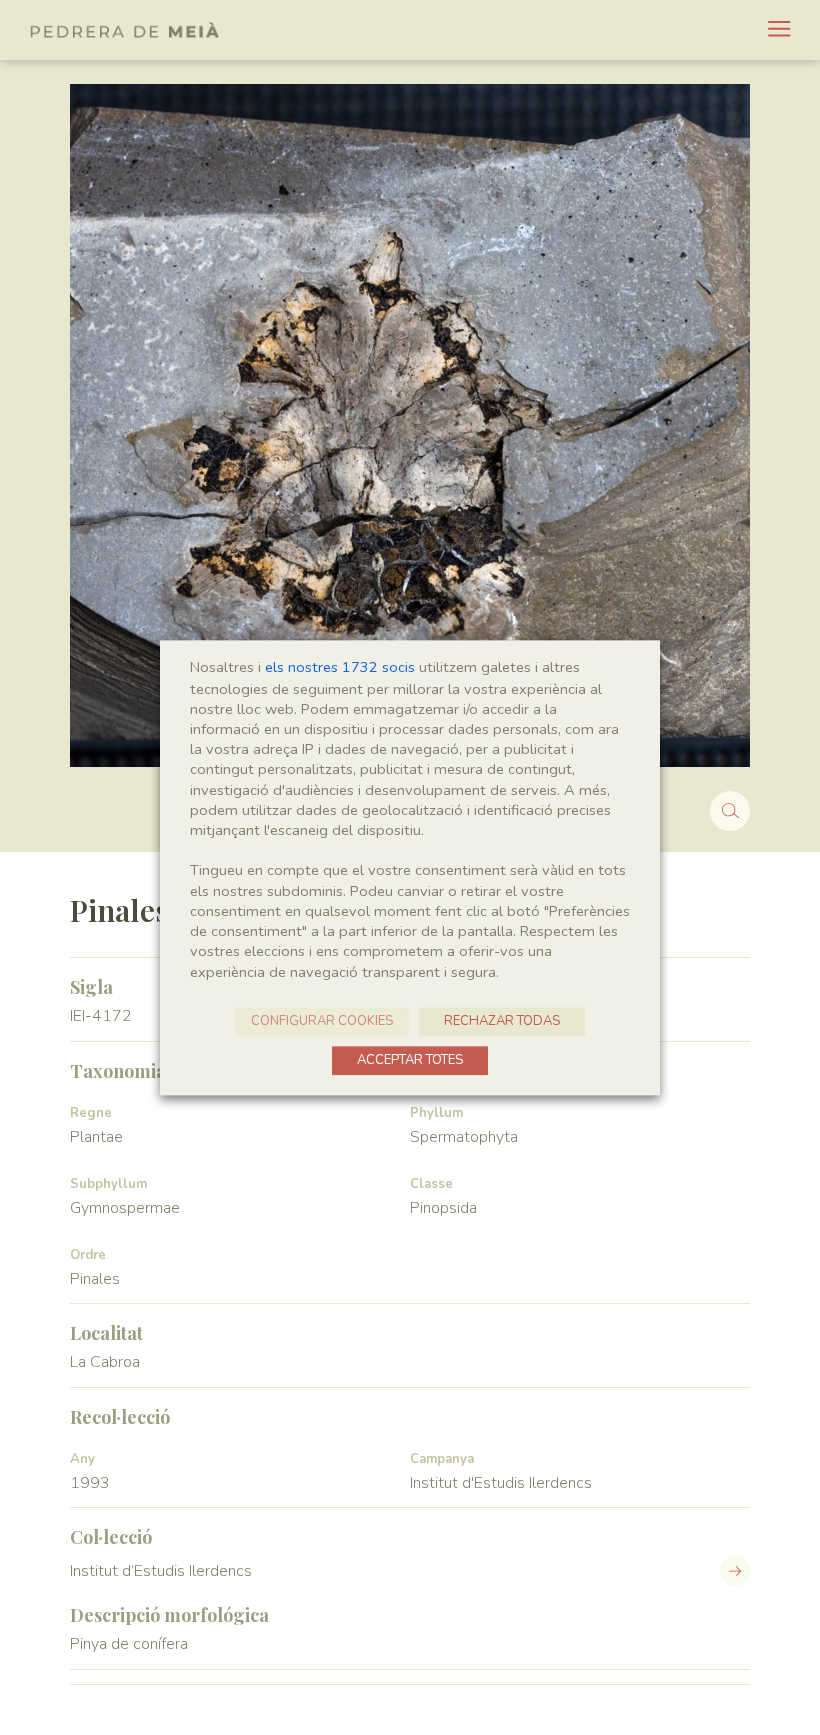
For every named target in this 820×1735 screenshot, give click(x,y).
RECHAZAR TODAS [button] (502, 1021)
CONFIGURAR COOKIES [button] (322, 1021)
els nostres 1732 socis (340, 667)
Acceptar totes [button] (410, 1060)
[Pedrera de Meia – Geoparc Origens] (125, 30)
